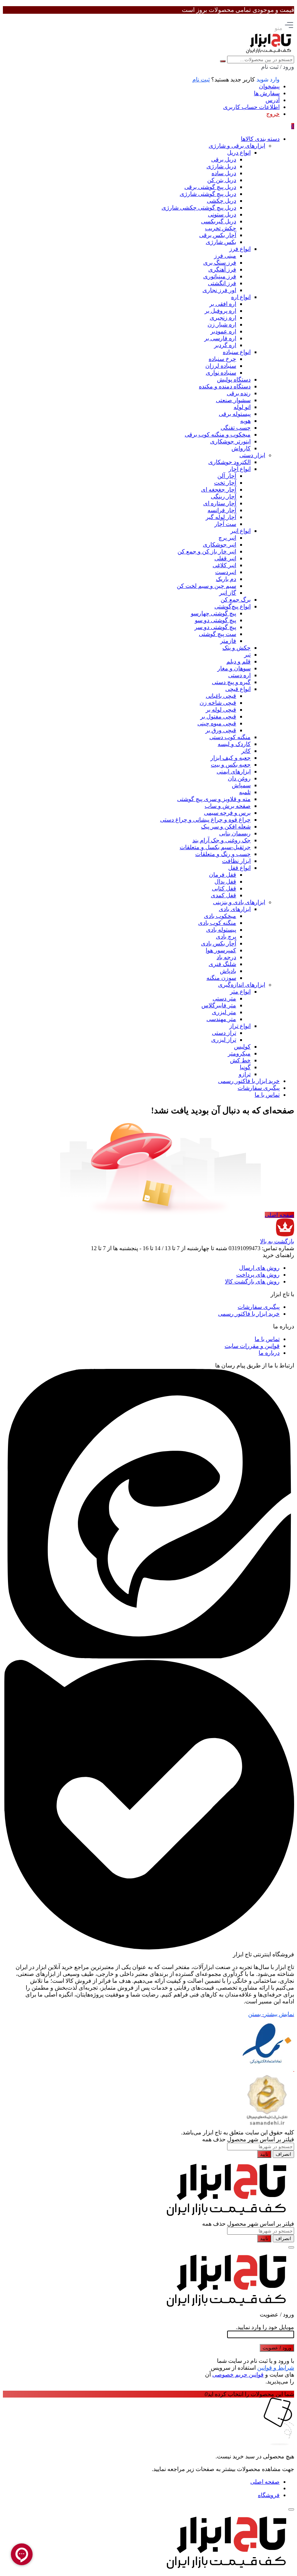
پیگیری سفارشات (259, 1307)
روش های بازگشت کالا (252, 1281)
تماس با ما (267, 1339)
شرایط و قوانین (276, 2368)
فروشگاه (269, 2495)
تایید (264, 2154)
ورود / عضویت (277, 2348)
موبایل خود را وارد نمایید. (265, 2327)
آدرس (273, 100)
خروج (273, 114)
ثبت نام (201, 79)
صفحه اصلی (279, 1215)
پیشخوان (269, 86)
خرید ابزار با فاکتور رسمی (249, 1314)
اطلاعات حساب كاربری (251, 107)
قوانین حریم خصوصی (238, 2375)
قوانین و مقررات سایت (252, 1346)
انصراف (283, 2154)
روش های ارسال (259, 1268)
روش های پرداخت (258, 1275)
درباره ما (269, 1353)
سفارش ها (267, 93)
